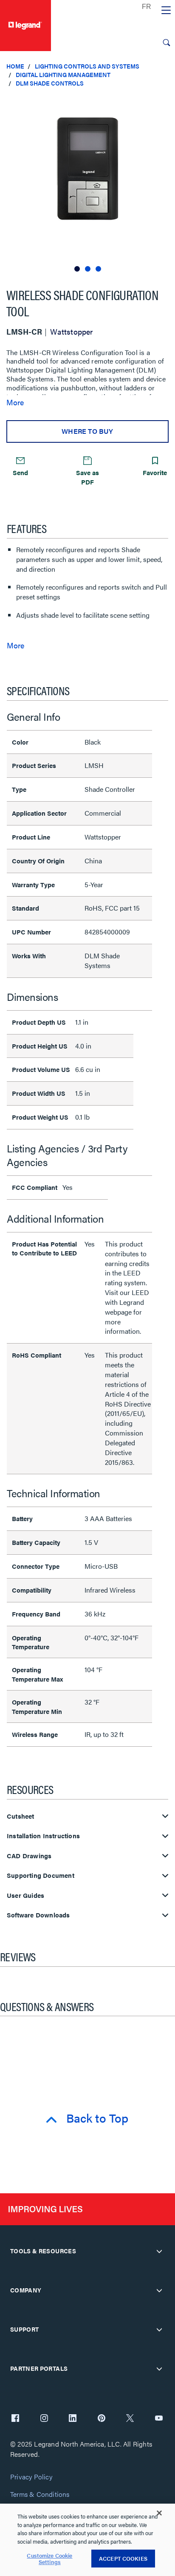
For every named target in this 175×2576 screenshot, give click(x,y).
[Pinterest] (102, 2419)
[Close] (159, 2513)
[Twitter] (130, 2419)
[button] (167, 102)
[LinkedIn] (73, 2419)
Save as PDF (87, 477)
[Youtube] (159, 2419)
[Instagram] (44, 2419)
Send (20, 472)
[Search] (167, 43)
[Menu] (166, 11)
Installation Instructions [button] (43, 1836)
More (15, 402)
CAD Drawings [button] (29, 1856)
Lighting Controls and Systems (87, 66)
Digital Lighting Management (63, 75)
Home (15, 66)
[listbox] (87, 184)
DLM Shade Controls (50, 83)
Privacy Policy (31, 2477)
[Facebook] (15, 2419)
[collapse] (159, 2251)
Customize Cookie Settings (49, 2559)
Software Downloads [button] (38, 1915)
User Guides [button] (25, 1895)
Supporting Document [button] (41, 1875)
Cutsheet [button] (21, 1816)
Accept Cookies (123, 2558)
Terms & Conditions (40, 2494)
